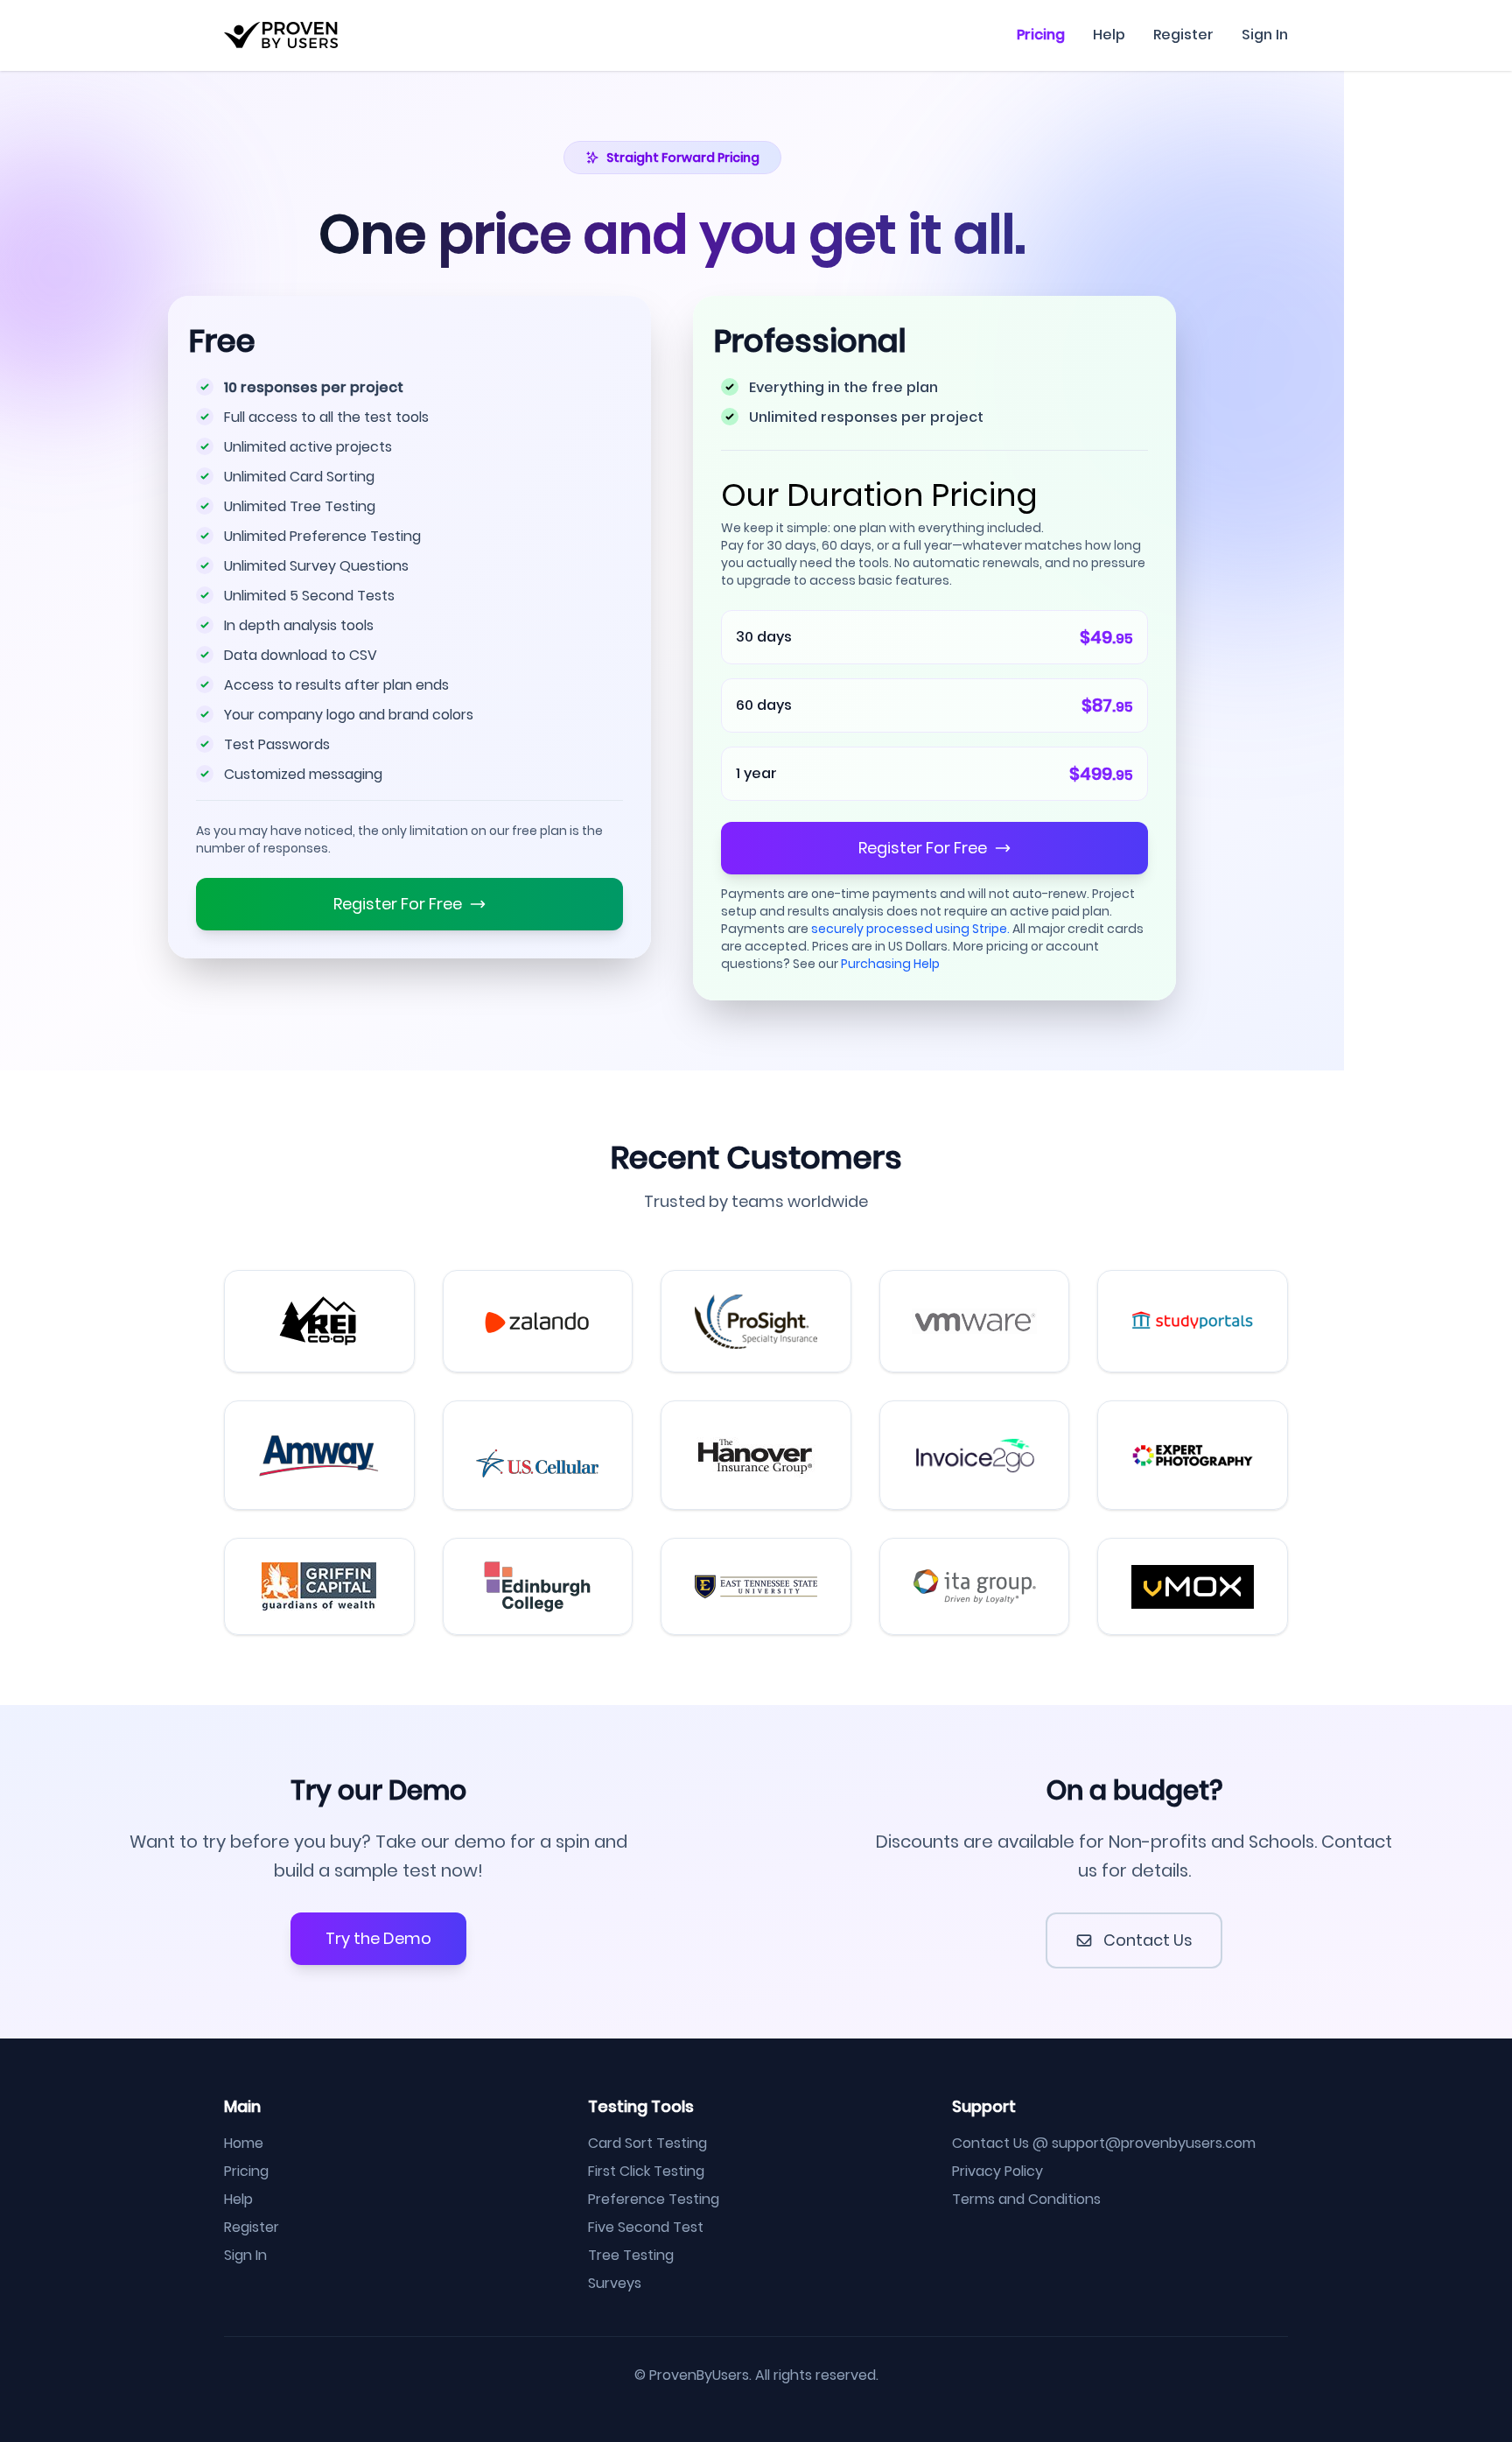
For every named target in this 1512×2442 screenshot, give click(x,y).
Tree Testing (631, 2255)
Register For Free (398, 904)
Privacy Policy (997, 2171)
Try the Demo (378, 1938)
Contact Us (1148, 1940)
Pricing (1041, 35)
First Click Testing (646, 2171)
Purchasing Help (890, 964)
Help (1109, 35)
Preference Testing (654, 2199)
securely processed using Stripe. (910, 929)
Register (1183, 35)
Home (244, 2143)
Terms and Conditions (1026, 2199)
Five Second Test (646, 2227)
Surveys (615, 2283)
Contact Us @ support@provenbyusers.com (1104, 2143)
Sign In (1265, 35)
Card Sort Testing (647, 2143)
